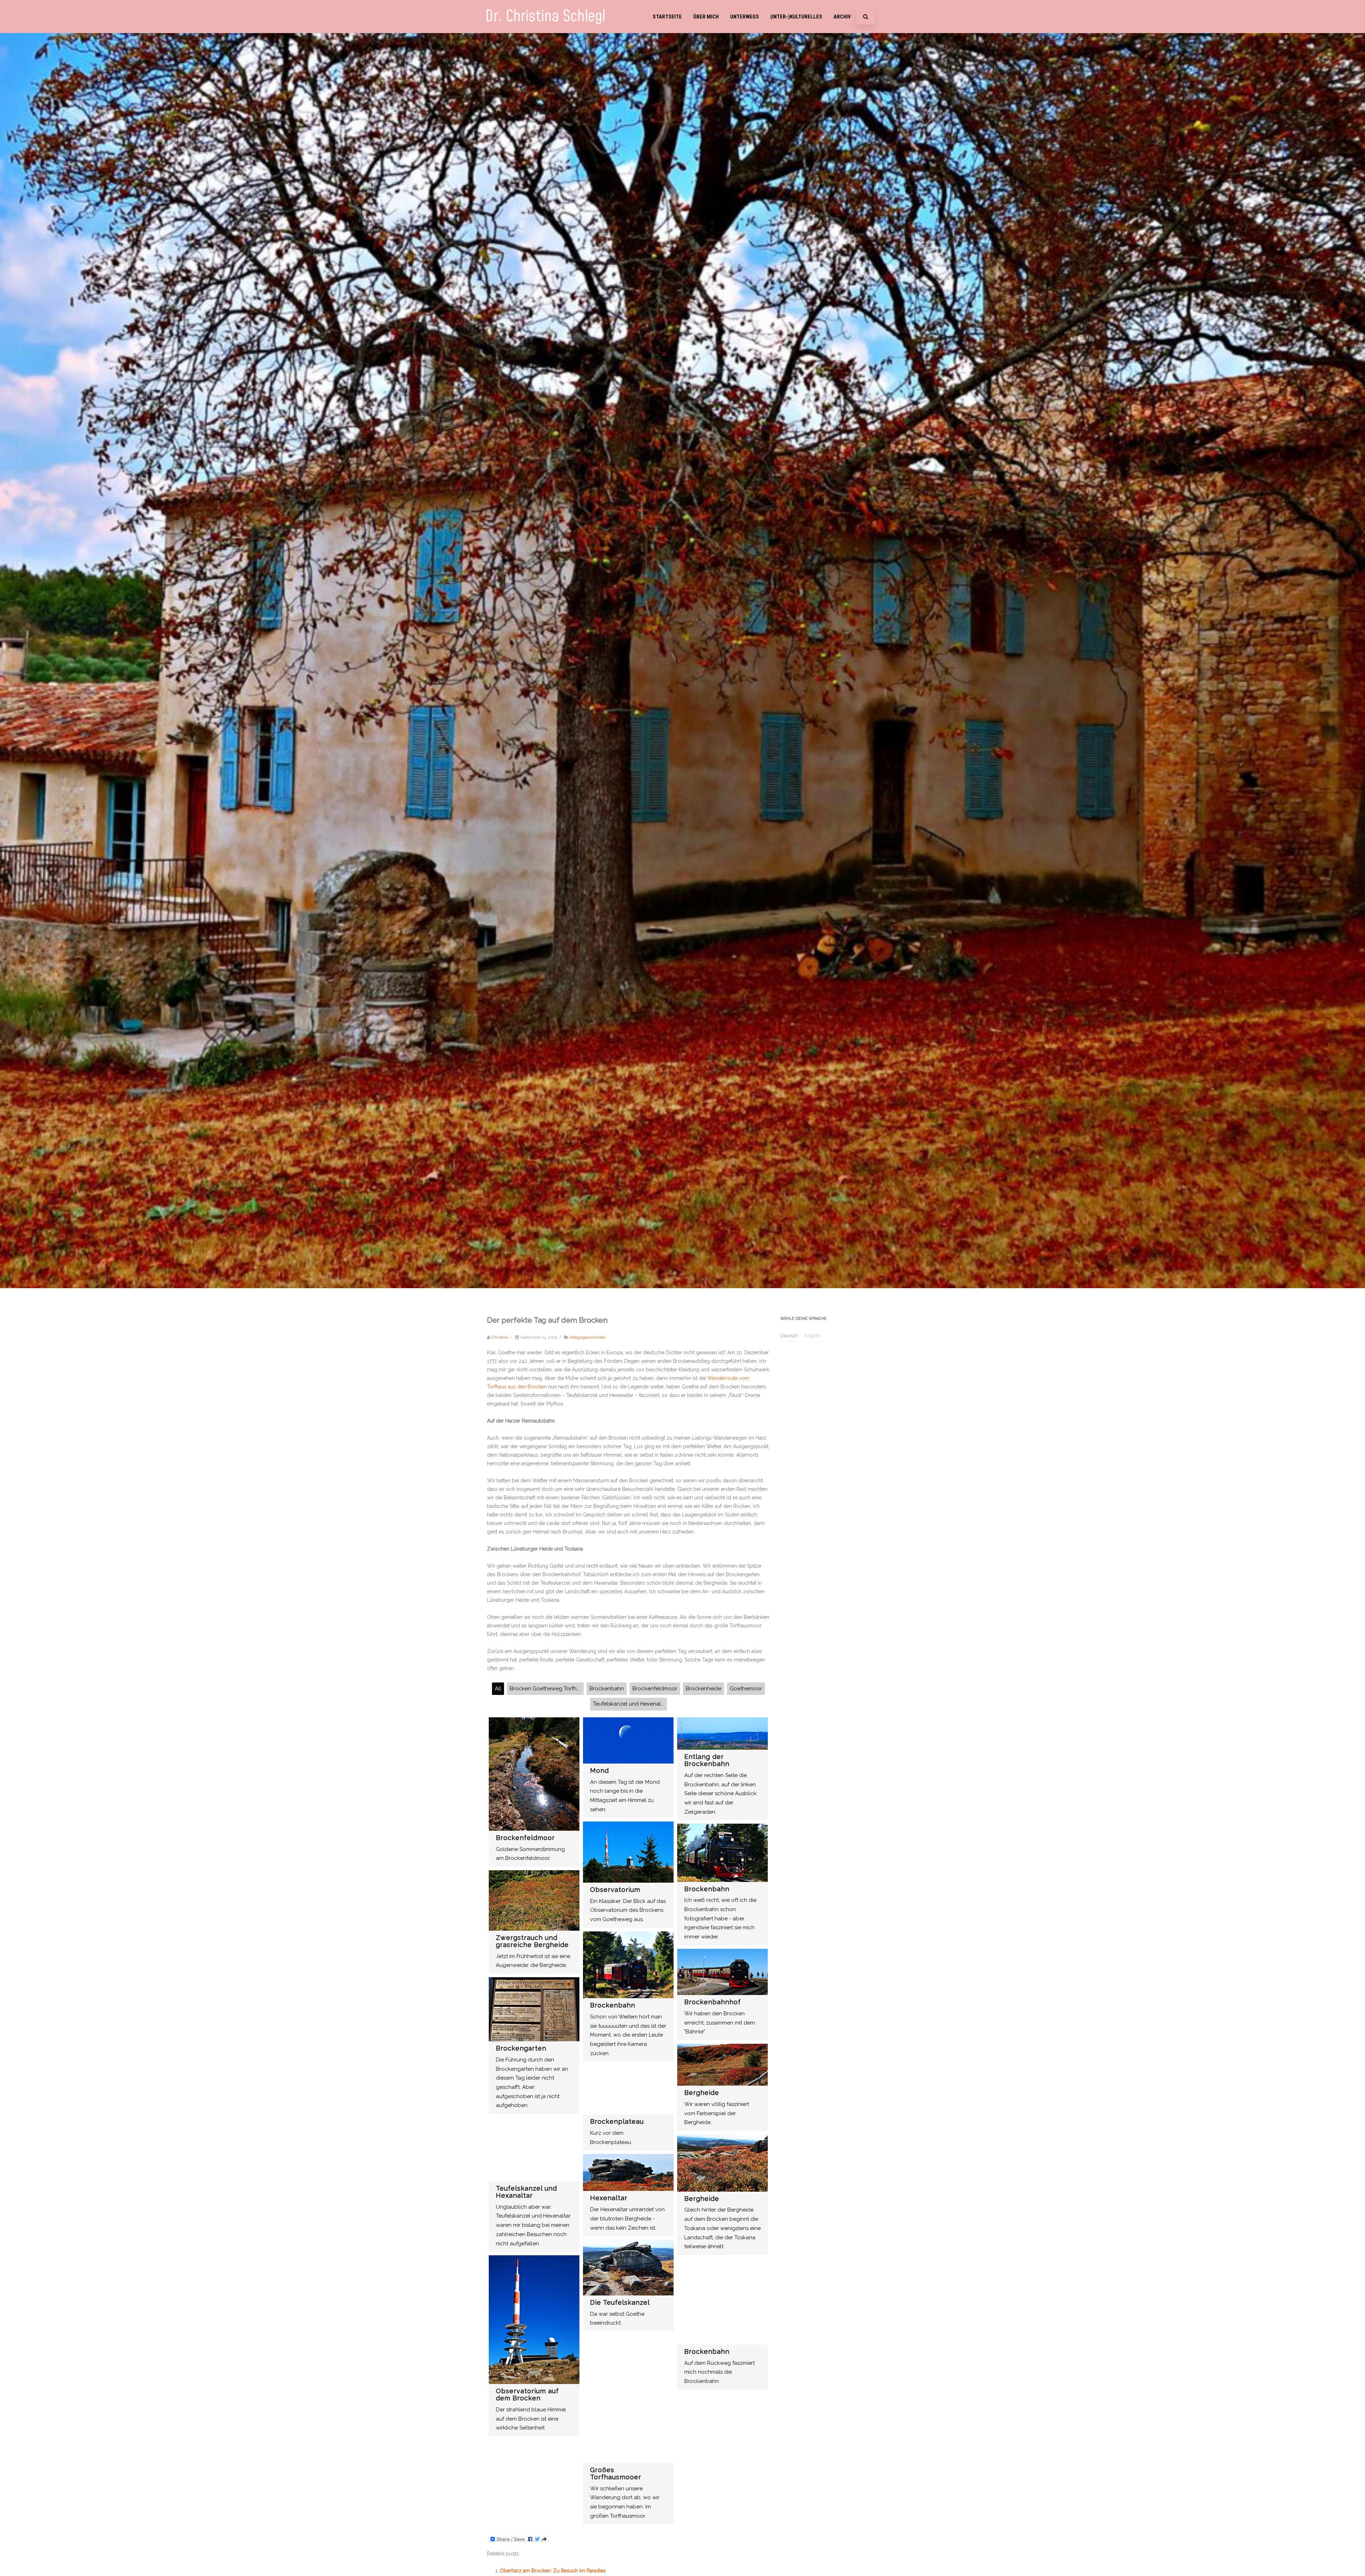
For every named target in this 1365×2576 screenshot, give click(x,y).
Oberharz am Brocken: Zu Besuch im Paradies (553, 2571)
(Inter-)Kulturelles (796, 17)
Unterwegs (745, 17)
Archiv (842, 17)
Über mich (706, 17)
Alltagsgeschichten (588, 1337)
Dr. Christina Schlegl (545, 17)
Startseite (667, 17)
